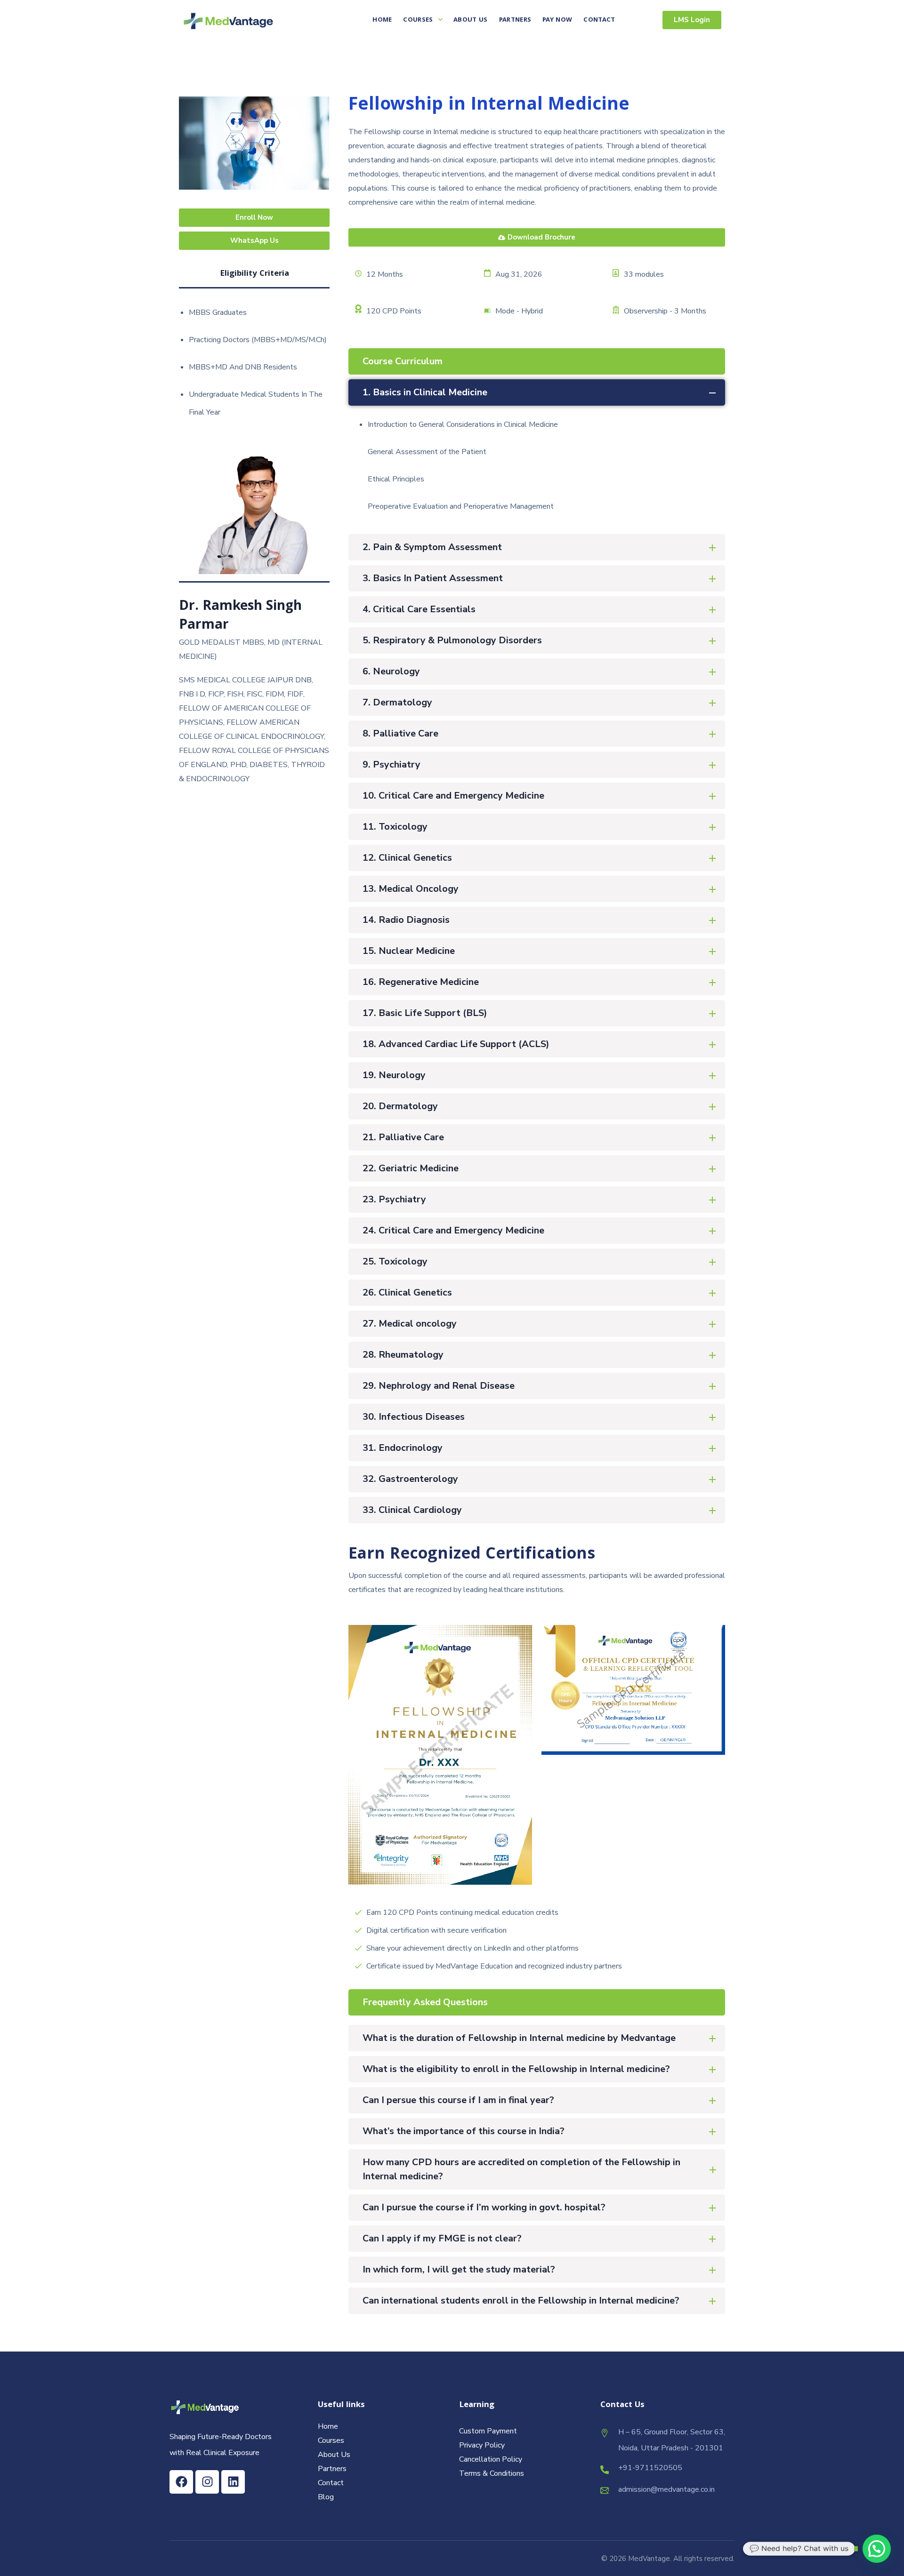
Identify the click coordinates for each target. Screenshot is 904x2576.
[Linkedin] (233, 2482)
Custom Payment (488, 2431)
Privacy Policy (482, 2445)
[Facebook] (181, 2482)
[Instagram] (207, 2482)
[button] (877, 2549)
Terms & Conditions (492, 2473)
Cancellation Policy (491, 2459)
